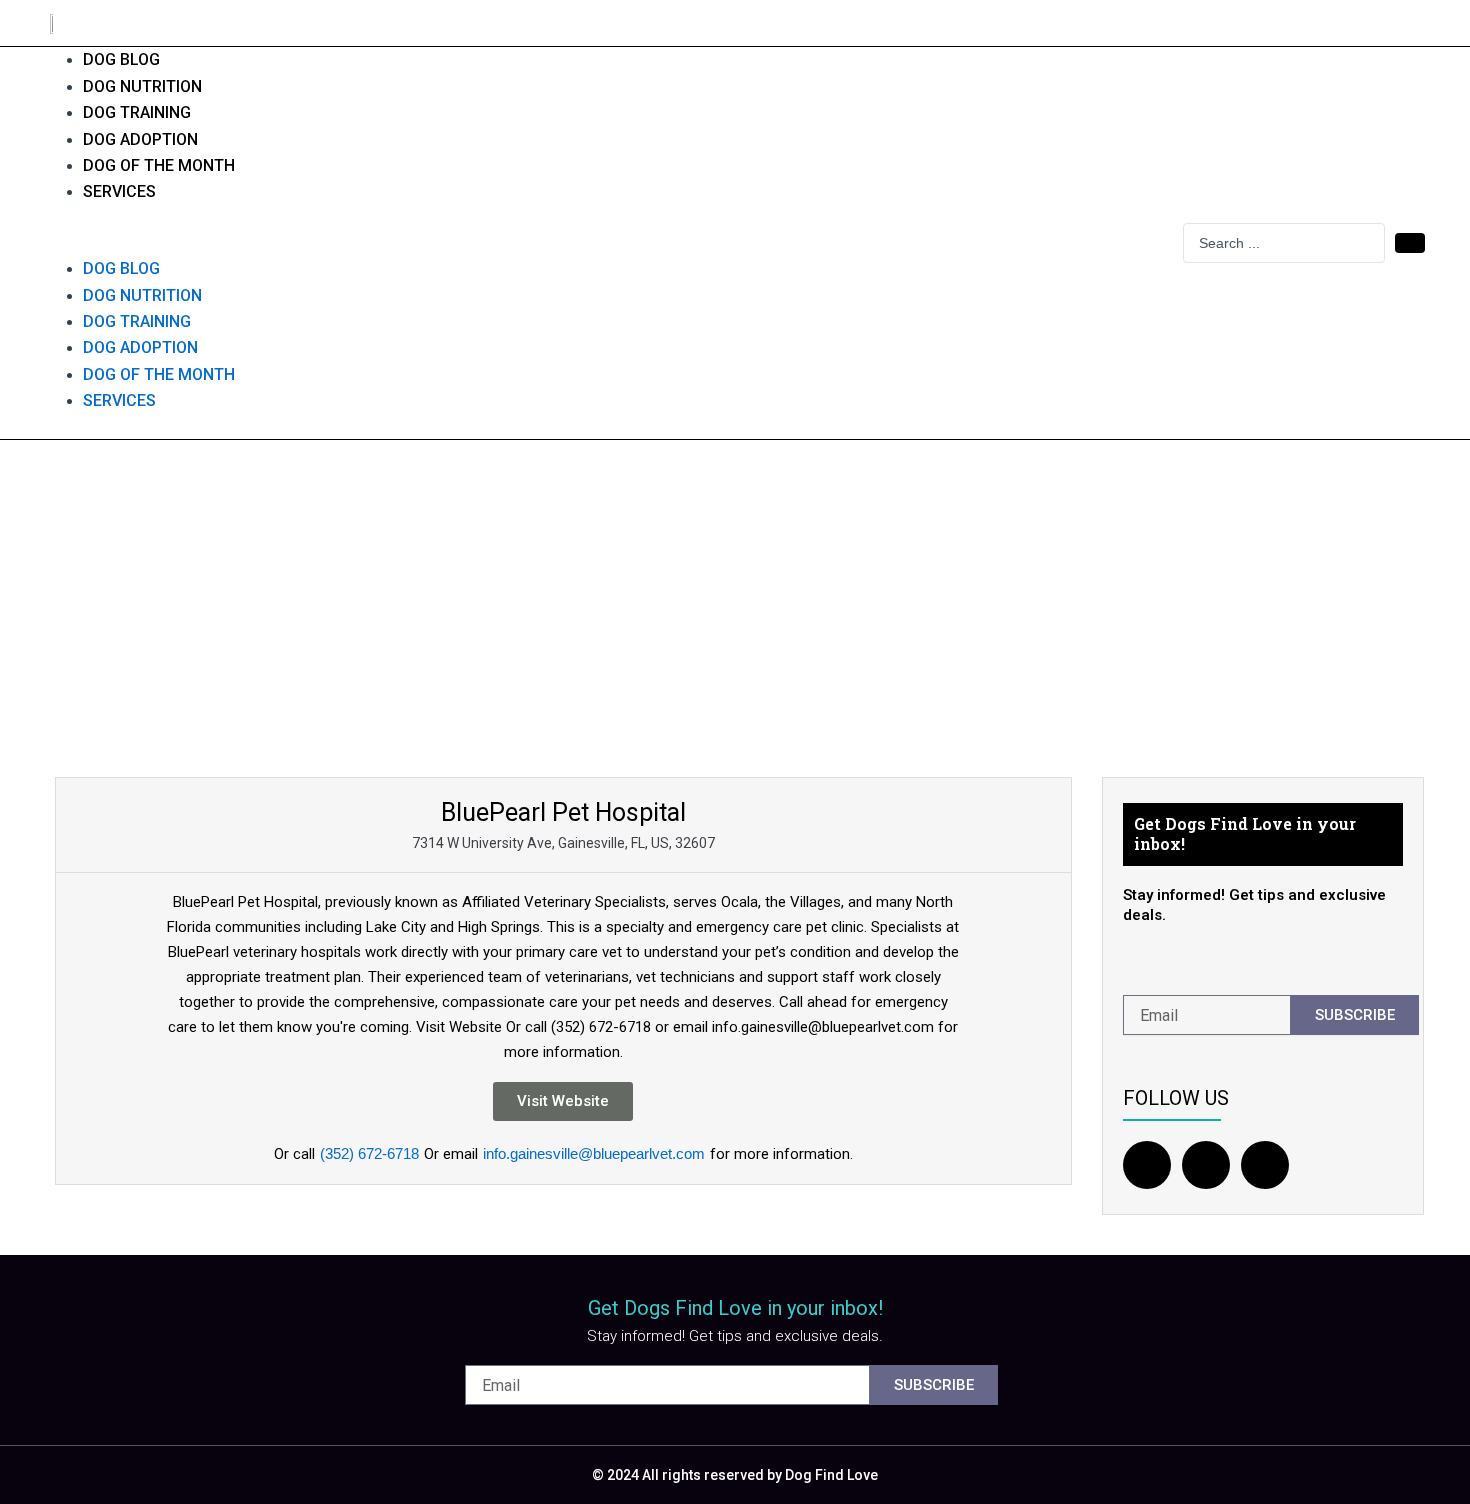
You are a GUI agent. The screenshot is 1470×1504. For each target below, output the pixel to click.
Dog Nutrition (142, 86)
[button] (604, 243)
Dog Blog (121, 59)
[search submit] (1410, 243)
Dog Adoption (140, 139)
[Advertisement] (735, 590)
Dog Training (137, 112)
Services (119, 191)
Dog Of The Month (159, 165)
